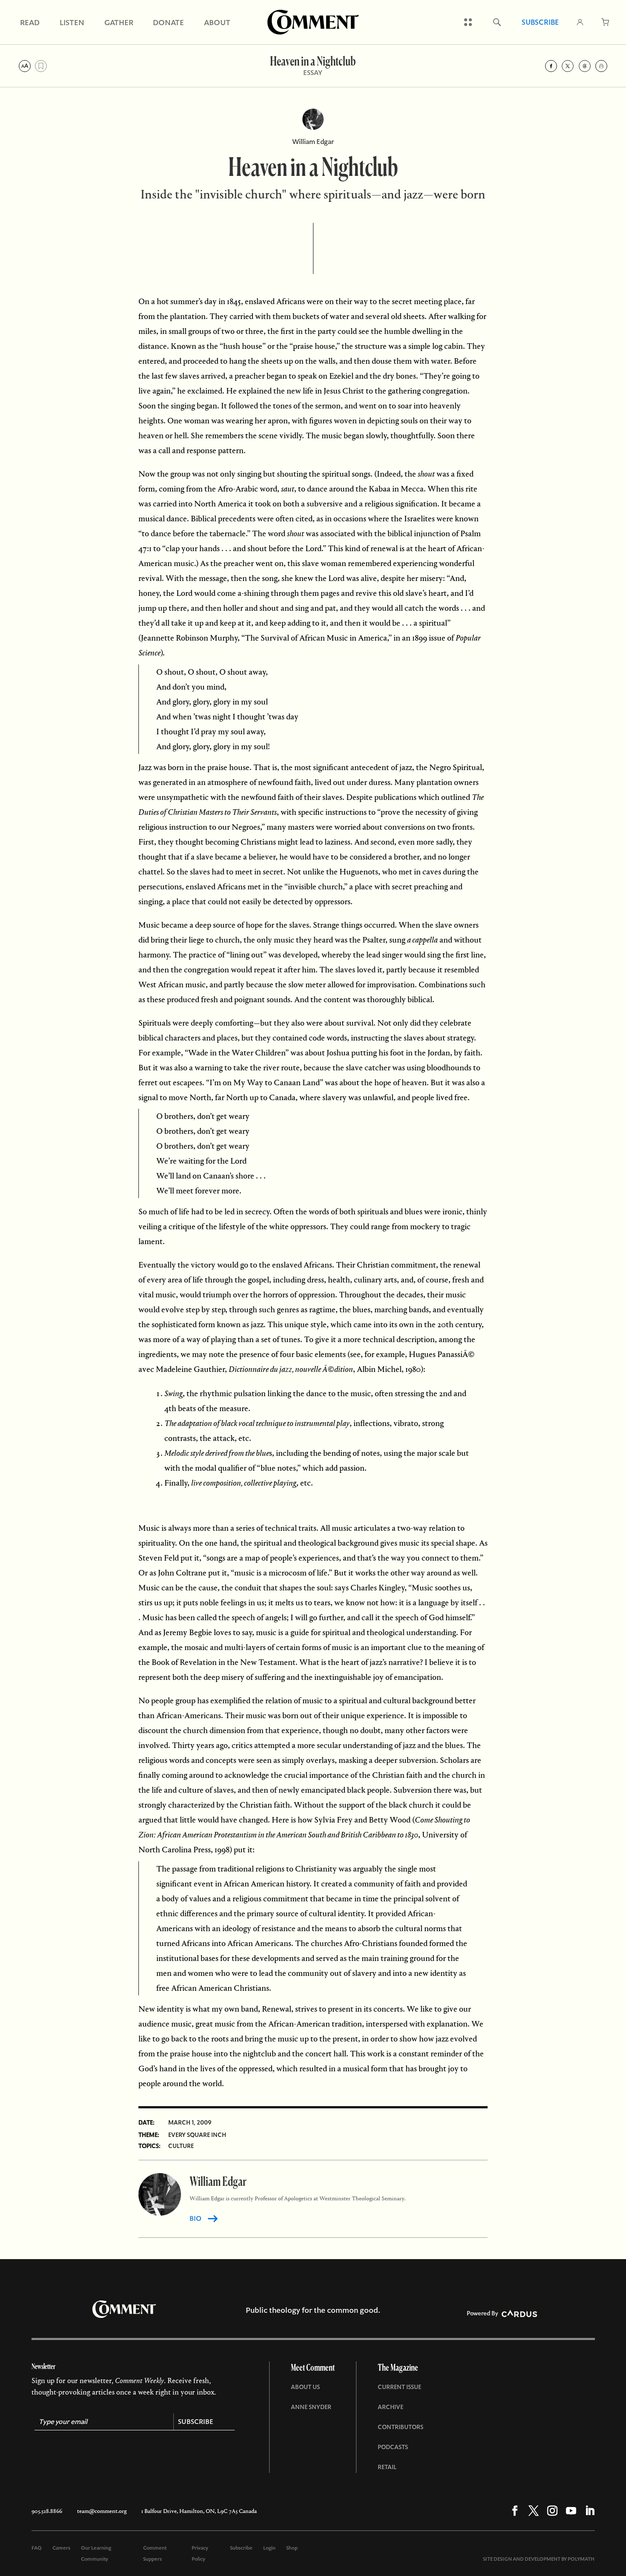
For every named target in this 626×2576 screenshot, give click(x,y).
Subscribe (540, 22)
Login (269, 2548)
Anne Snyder (311, 2407)
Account (580, 22)
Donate (168, 22)
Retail (387, 2467)
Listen (72, 22)
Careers (61, 2548)
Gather (119, 22)
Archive (391, 2407)
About (217, 22)
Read (30, 22)
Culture (181, 2146)
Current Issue (399, 2387)
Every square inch (197, 2135)
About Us (305, 2387)
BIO (195, 2218)
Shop (292, 2548)
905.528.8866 (47, 2511)
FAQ (37, 2548)
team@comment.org (102, 2511)
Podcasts (393, 2447)
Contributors (401, 2427)
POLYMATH (581, 2559)
